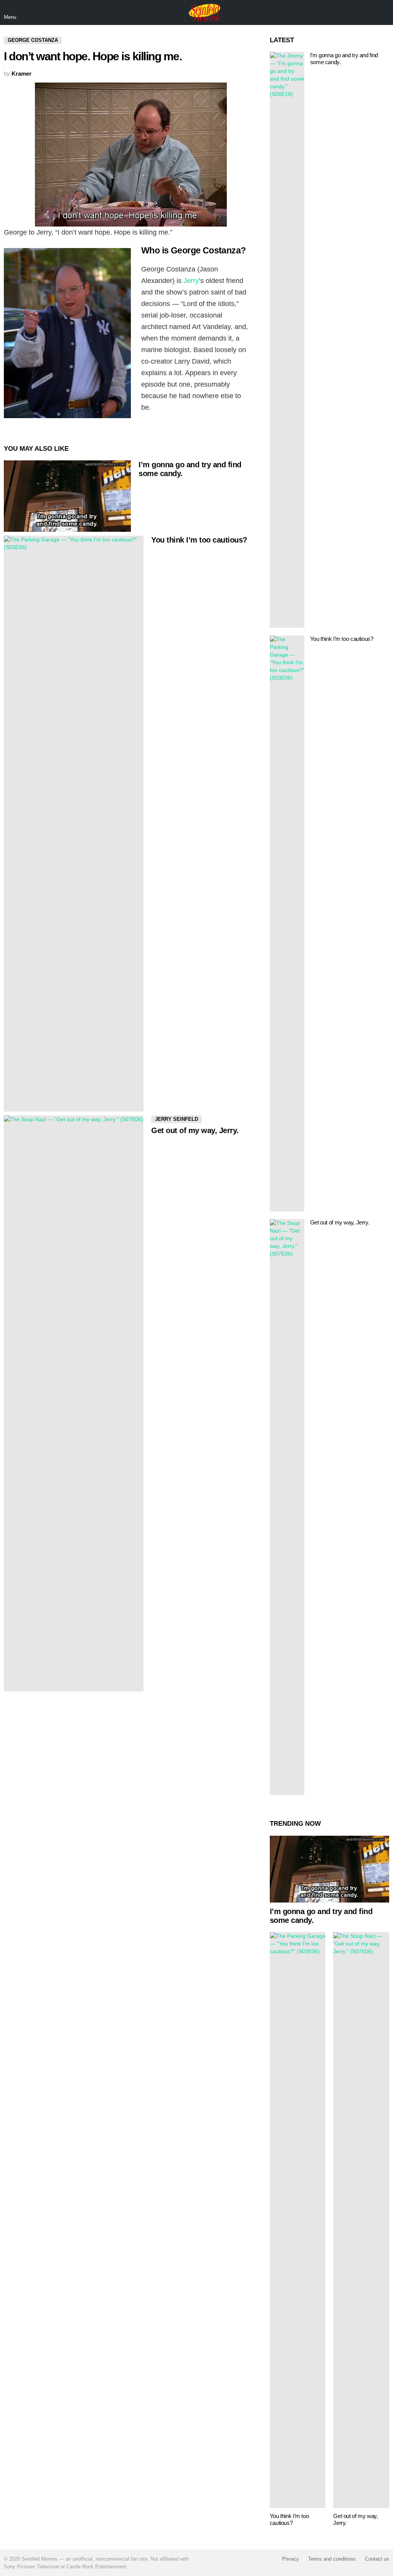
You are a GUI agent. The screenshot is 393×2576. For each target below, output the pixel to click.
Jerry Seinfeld (177, 1119)
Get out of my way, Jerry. (195, 1130)
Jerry (191, 281)
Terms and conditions (332, 2559)
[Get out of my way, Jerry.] (74, 1403)
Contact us (377, 2559)
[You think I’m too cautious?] (74, 824)
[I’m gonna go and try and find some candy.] (67, 496)
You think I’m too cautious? (199, 540)
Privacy (291, 2559)
